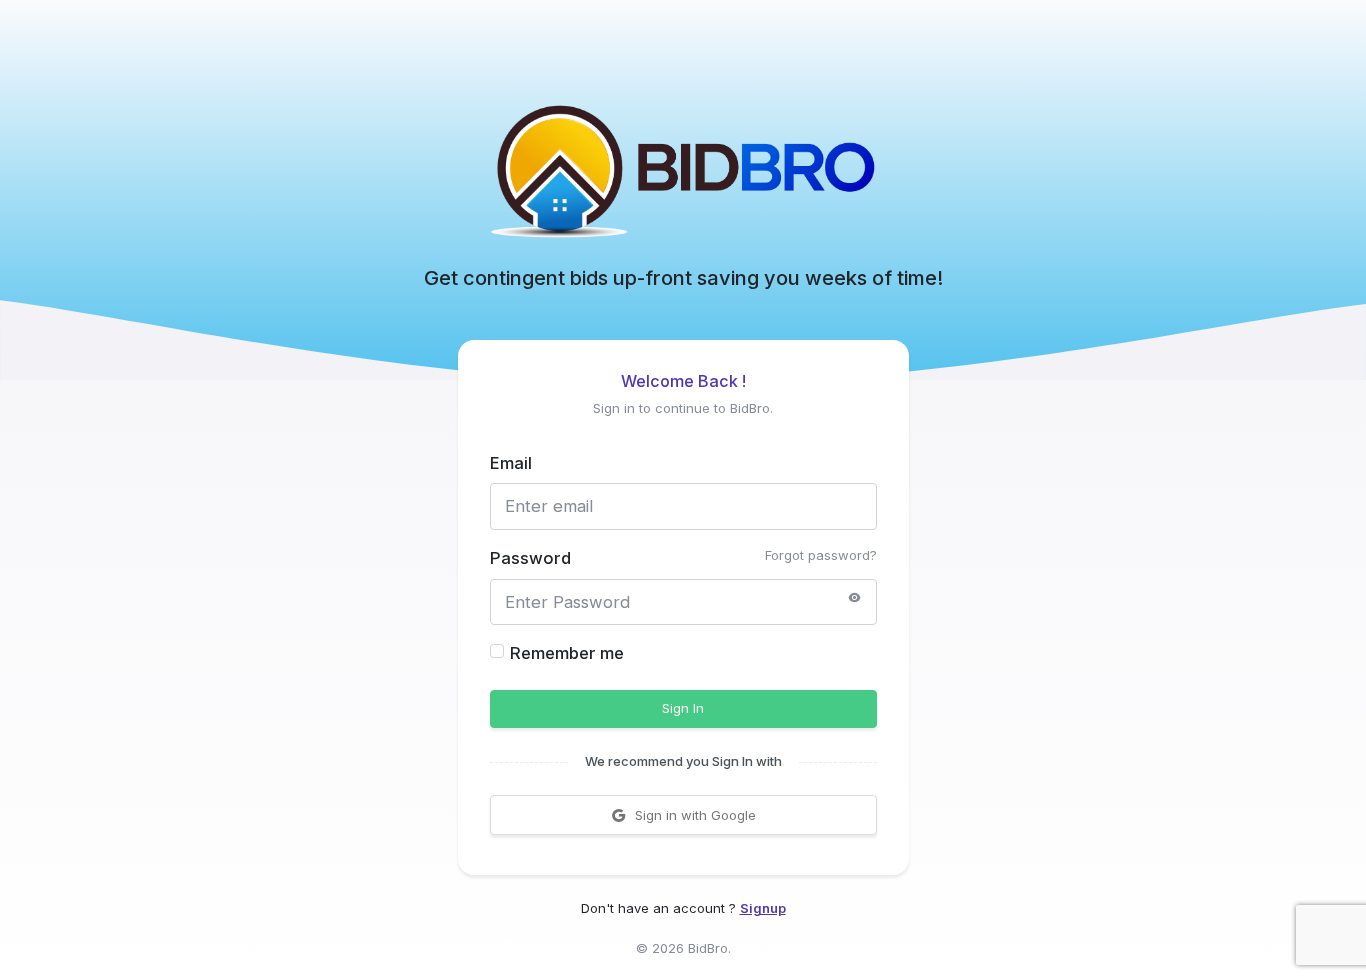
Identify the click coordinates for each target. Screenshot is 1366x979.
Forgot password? (821, 555)
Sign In (683, 708)
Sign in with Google (695, 815)
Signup (763, 908)
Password (530, 558)
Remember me (567, 653)
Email (511, 463)
